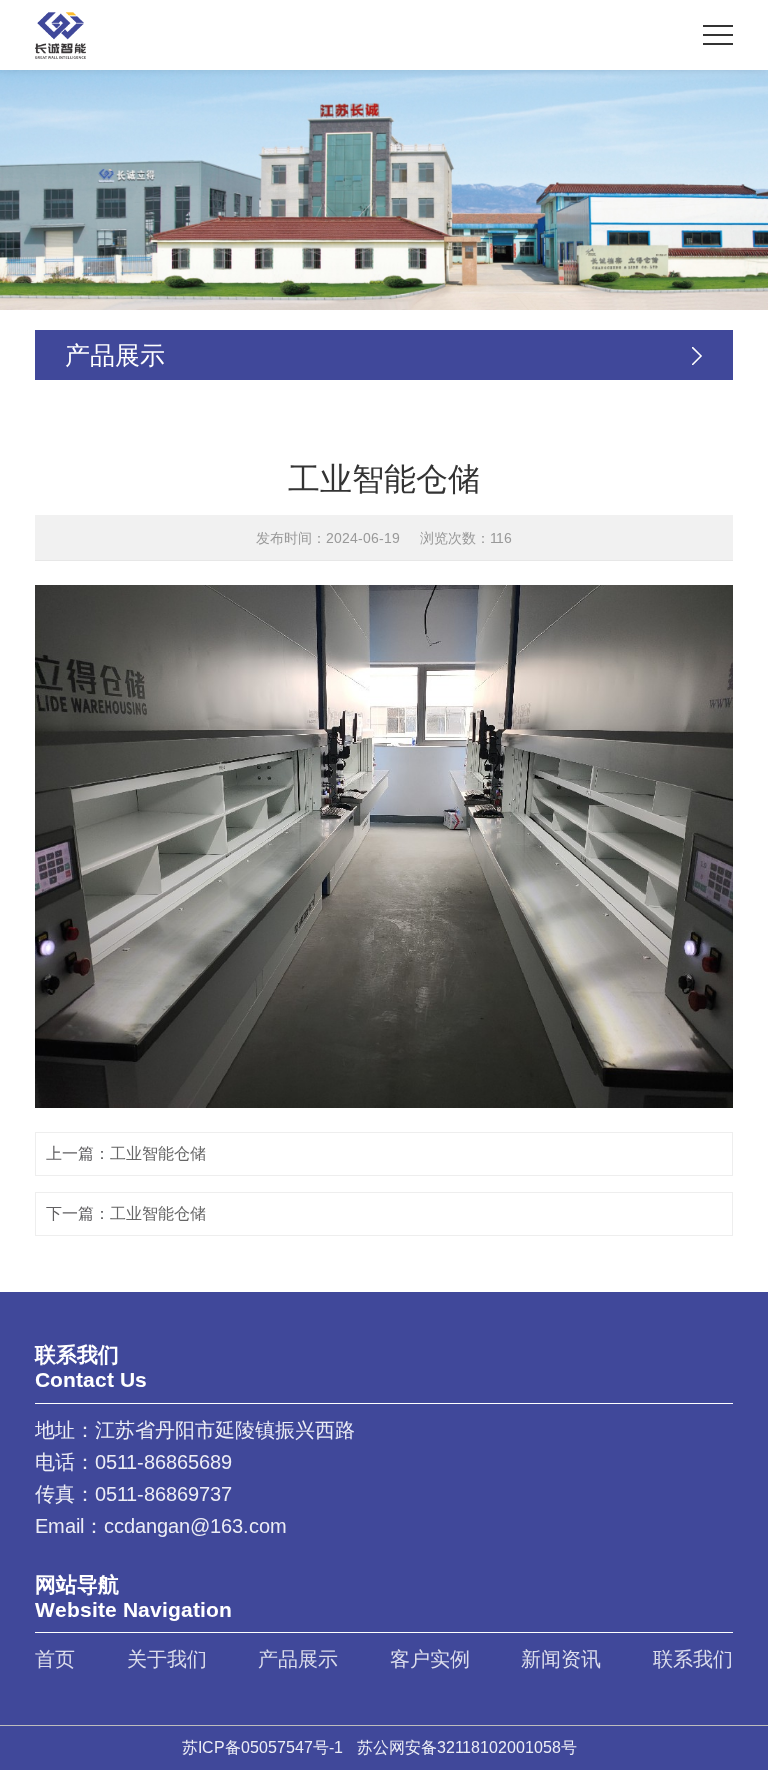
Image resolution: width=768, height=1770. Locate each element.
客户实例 (430, 1659)
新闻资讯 (561, 1659)
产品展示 (298, 1659)
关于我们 (167, 1659)
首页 (55, 1659)
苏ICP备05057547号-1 (262, 1747)
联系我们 (693, 1659)
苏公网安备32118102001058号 (467, 1747)
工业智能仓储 (158, 1153)
